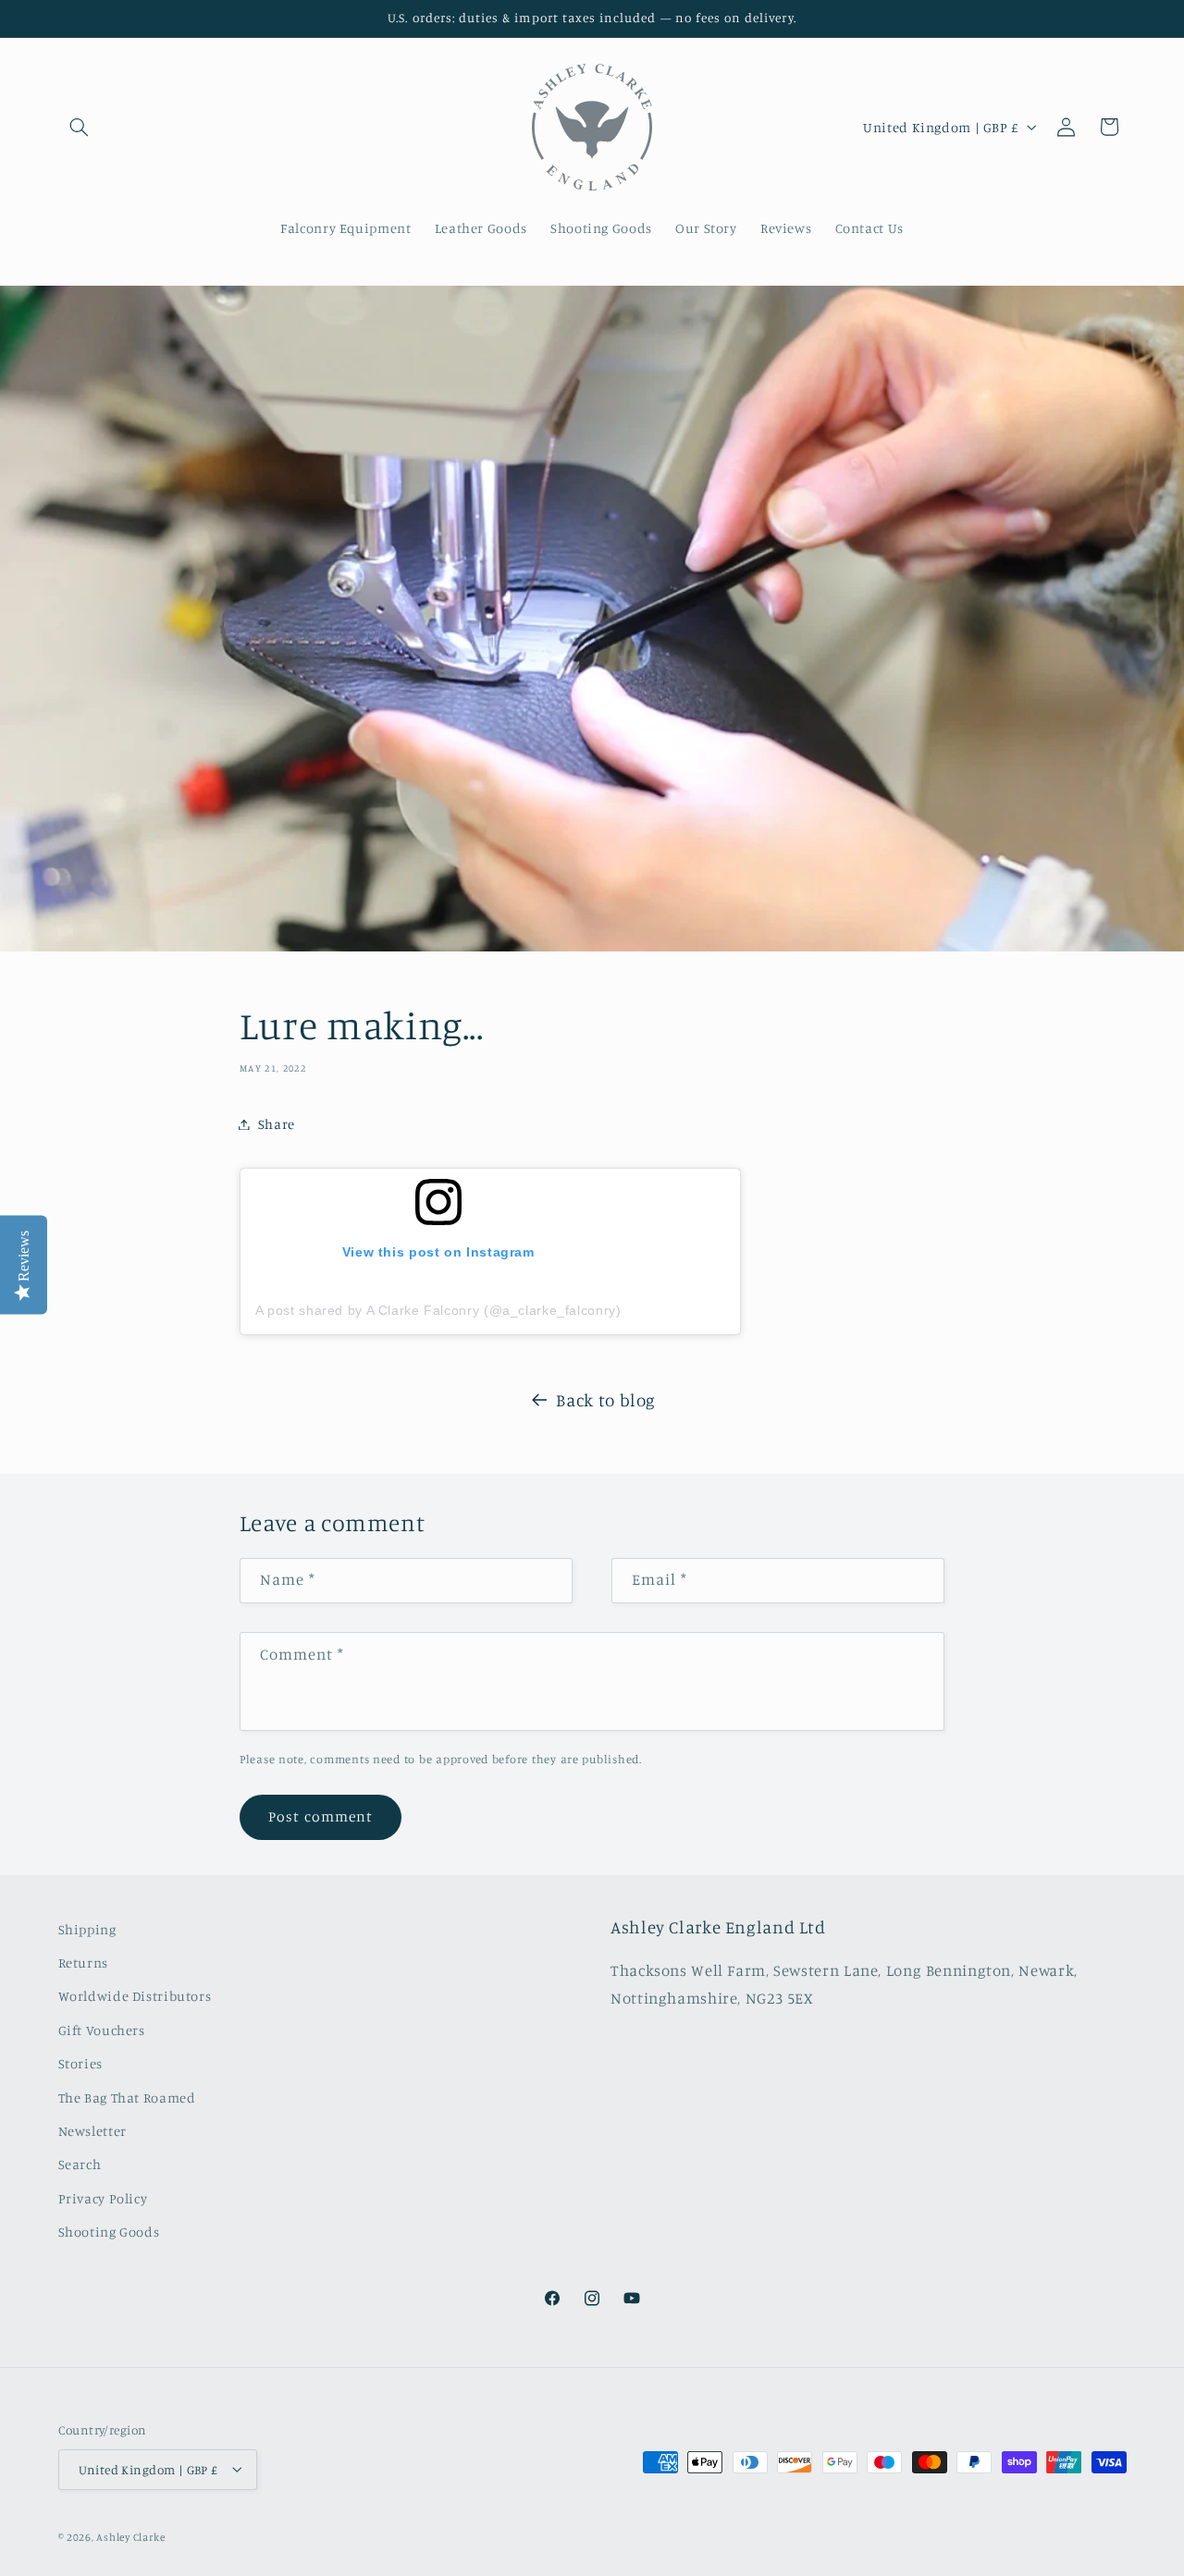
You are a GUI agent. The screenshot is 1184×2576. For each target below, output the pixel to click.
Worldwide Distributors (135, 1997)
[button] (80, 127)
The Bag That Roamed (127, 2098)
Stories (80, 2064)
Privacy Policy (103, 2198)
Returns (83, 1963)
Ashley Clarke (131, 2536)
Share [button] (277, 1124)
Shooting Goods (109, 2233)
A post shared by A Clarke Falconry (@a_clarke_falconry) (438, 1310)
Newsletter (92, 2131)
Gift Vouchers (102, 2030)
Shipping (87, 1929)
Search (80, 2165)
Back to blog (606, 1399)
